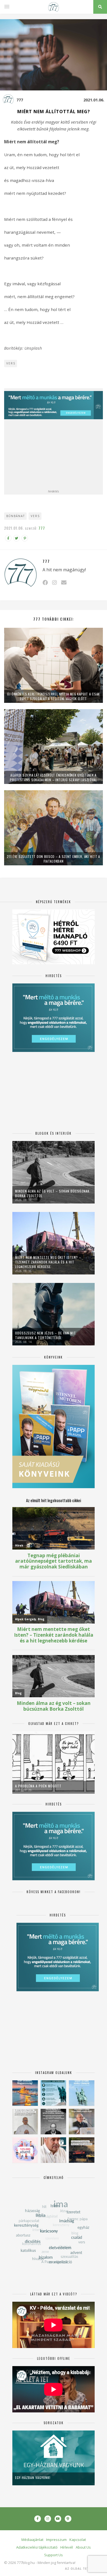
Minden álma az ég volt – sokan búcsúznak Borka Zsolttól (52, 1193)
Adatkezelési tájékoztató (37, 2547)
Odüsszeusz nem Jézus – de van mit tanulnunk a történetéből (46, 1335)
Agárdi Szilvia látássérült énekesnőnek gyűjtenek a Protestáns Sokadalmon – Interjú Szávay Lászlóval (54, 777)
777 (20, 100)
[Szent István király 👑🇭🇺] (53, 2093)
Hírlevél (67, 2547)
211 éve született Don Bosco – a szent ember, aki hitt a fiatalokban (54, 859)
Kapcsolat (78, 2540)
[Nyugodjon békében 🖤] (53, 2122)
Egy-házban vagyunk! (33, 2477)
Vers (11, 363)
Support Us (54, 2555)
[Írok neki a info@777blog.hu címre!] (64, 582)
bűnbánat (16, 516)
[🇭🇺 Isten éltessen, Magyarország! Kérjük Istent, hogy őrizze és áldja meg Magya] (25, 2093)
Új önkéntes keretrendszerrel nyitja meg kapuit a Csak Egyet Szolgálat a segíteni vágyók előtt (54, 696)
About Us (83, 2547)
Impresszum (56, 2540)
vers (35, 516)
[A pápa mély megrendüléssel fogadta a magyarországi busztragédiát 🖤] (25, 2122)
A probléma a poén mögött (38, 1786)
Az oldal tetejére (82, 2569)
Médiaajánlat (32, 2540)
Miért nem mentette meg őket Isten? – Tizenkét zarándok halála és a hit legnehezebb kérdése (48, 1262)
